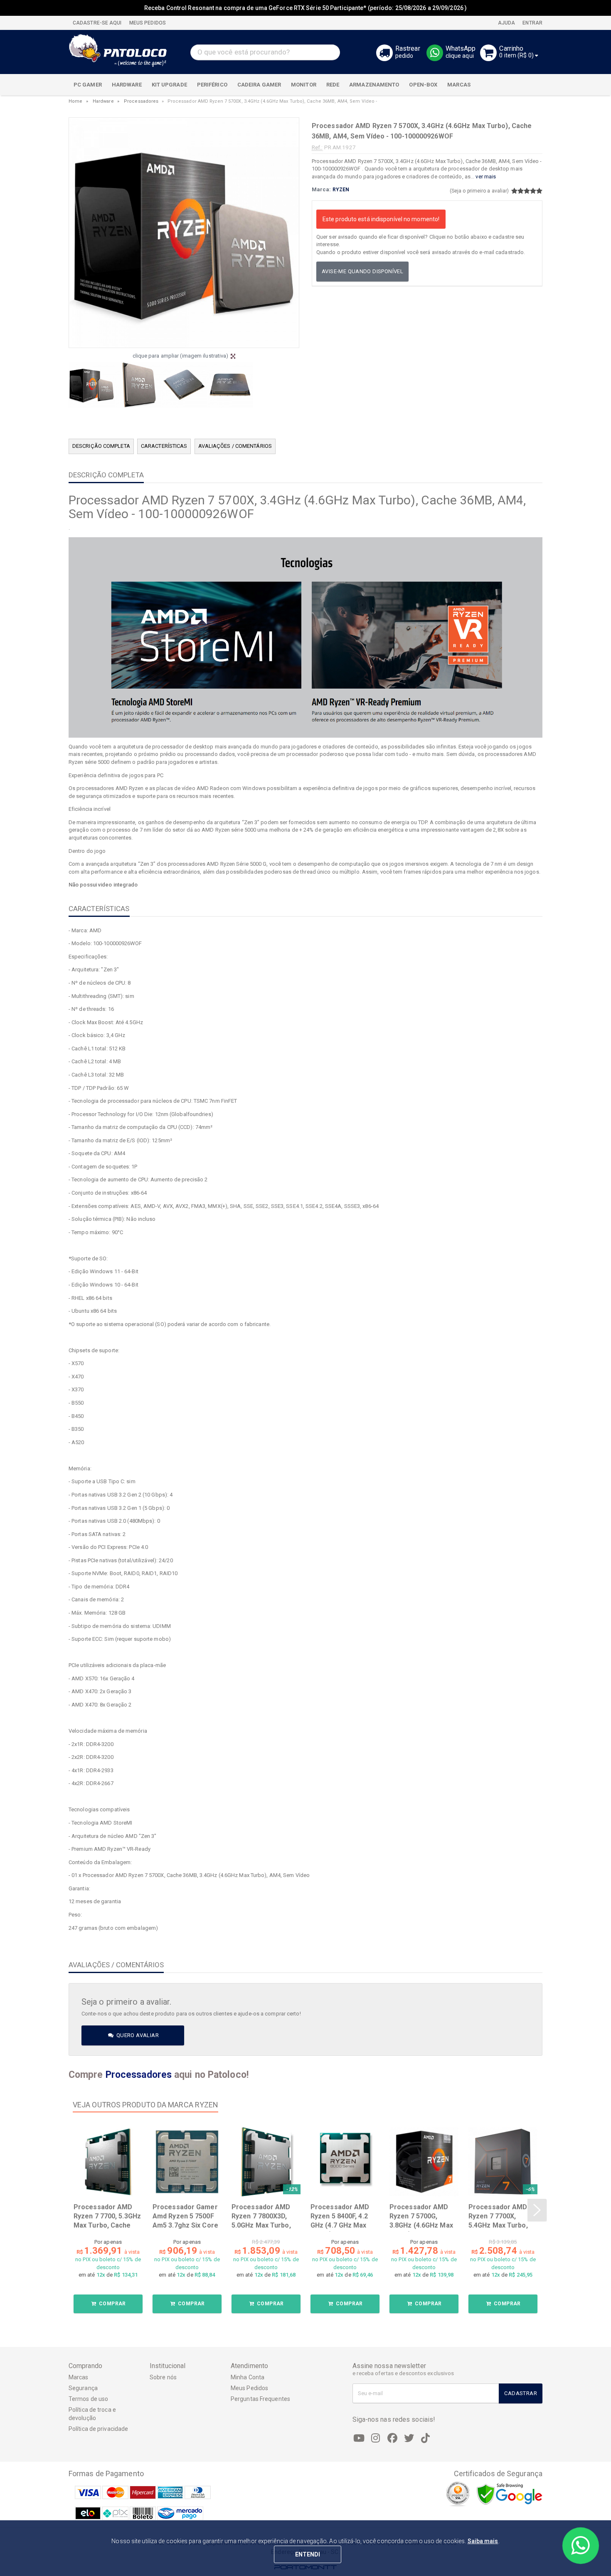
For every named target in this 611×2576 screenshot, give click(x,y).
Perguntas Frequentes (260, 2399)
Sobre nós (163, 2377)
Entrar (532, 23)
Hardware (103, 101)
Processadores (141, 101)
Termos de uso (88, 2399)
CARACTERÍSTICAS (164, 446)
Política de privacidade (98, 2429)
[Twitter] (409, 2438)
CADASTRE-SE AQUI (97, 23)
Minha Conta (248, 2377)
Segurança (83, 2388)
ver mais (486, 177)
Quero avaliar (137, 2035)
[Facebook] (392, 2438)
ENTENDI (308, 2554)
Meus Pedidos (249, 2388)
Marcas (79, 2377)
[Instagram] (376, 2438)
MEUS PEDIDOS (147, 23)
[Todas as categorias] (532, 85)
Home (75, 101)
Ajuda (506, 23)
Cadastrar (521, 2393)
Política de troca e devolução (92, 2414)
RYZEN (341, 190)
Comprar (112, 2304)
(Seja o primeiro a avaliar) (479, 191)
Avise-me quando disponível (362, 271)
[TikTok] (426, 2438)
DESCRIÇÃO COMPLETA (101, 446)
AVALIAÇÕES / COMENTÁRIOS (235, 446)
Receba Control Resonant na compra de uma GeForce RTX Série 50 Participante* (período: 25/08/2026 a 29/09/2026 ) (305, 8)
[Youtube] (359, 2438)
